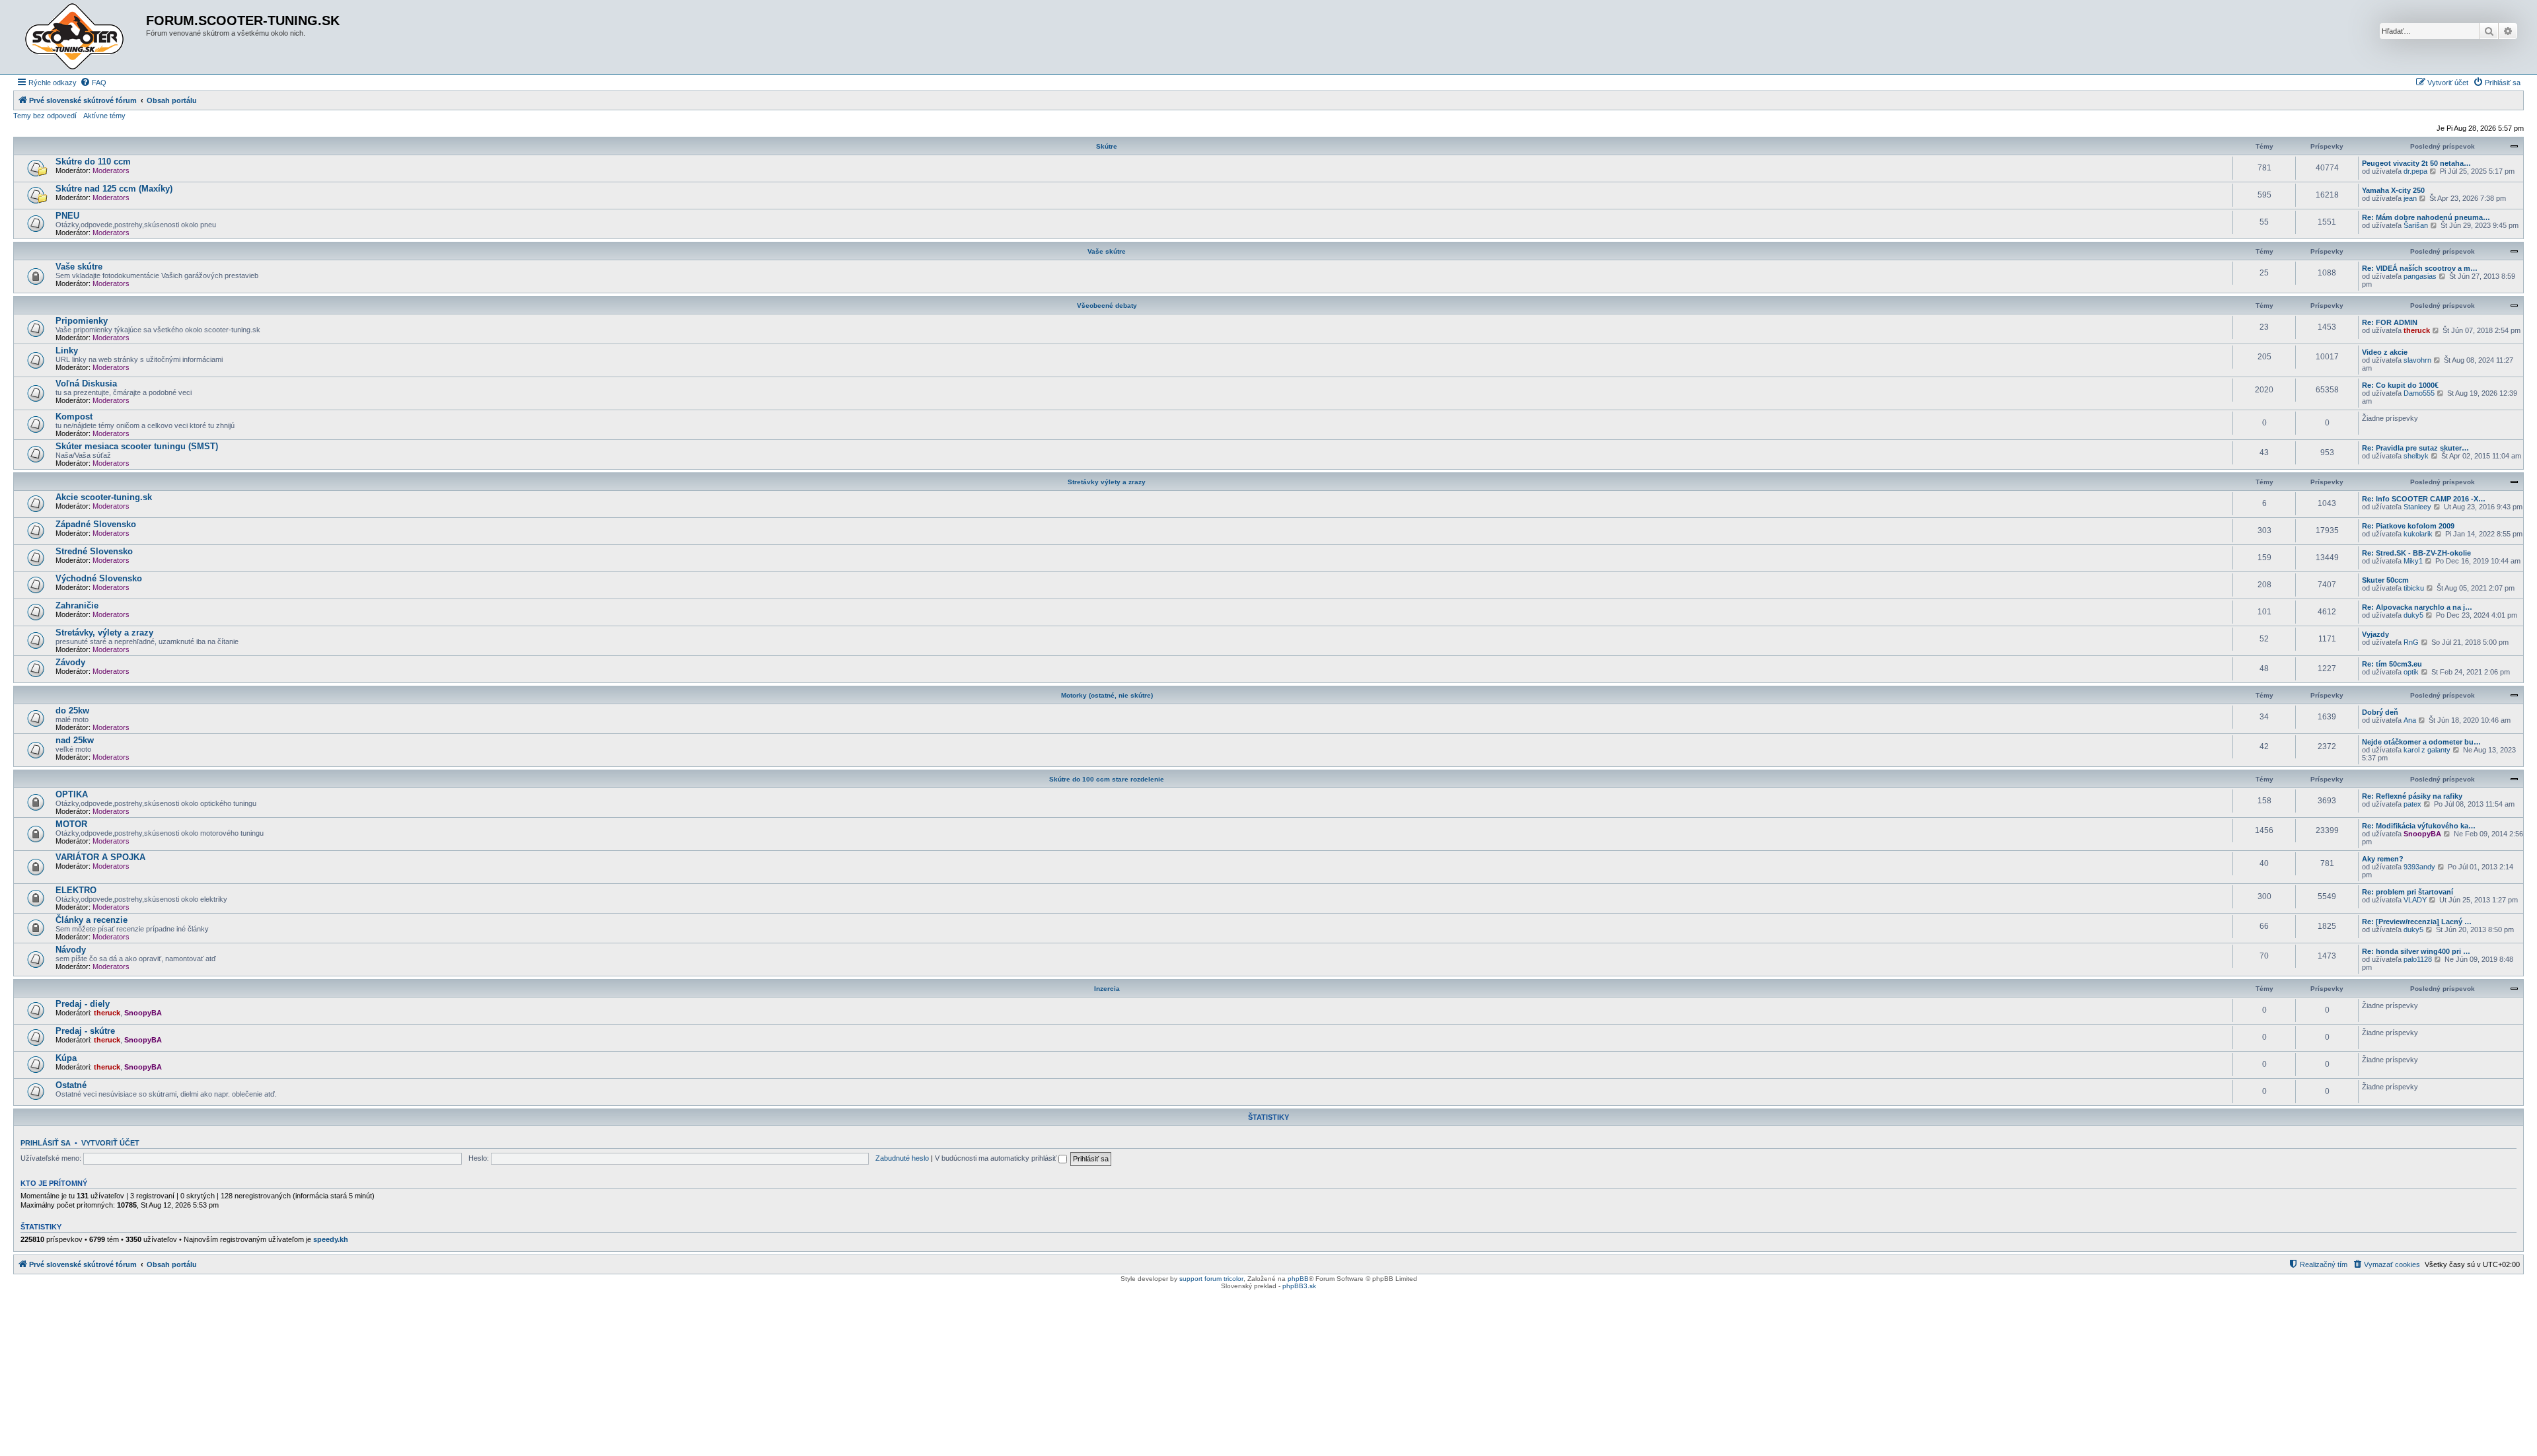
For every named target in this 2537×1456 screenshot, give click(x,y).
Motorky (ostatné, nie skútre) (1107, 695)
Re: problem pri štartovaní (2408, 892)
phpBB (1298, 1279)
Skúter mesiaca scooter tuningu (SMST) (137, 446)
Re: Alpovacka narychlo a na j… (2417, 607)
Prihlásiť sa (46, 1143)
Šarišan (2416, 225)
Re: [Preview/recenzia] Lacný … (2417, 922)
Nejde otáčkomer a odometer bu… (2421, 742)
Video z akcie (2385, 352)
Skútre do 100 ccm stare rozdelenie (1107, 779)
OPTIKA (72, 794)
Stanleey (2417, 507)
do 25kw (72, 710)
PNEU (67, 216)
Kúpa (66, 1058)
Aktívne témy (104, 116)
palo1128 (2418, 959)
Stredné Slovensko (94, 551)
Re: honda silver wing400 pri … (2416, 951)
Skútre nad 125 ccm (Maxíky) (114, 189)
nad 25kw (75, 740)
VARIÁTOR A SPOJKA (100, 857)
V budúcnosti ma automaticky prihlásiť (997, 1158)
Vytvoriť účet (110, 1143)
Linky (67, 350)
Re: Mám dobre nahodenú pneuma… (2426, 217)
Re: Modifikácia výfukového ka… (2419, 826)
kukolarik (2418, 534)
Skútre (1107, 146)
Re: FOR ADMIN (2390, 322)
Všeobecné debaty (1107, 306)
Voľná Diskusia (86, 383)
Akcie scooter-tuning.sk (104, 497)
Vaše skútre (1107, 251)
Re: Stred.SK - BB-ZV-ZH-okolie (2416, 553)
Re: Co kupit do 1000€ (2400, 385)
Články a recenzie (92, 920)
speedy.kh (331, 1239)
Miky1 (2413, 561)
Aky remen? (2383, 859)
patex (2412, 804)
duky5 (2413, 615)
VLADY (2415, 900)
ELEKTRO (76, 890)
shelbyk (2416, 456)
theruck (2417, 330)
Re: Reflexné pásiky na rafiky (2412, 796)
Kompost (74, 417)
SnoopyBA (2422, 834)
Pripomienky (82, 321)
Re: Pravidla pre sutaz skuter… (2415, 448)
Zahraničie (77, 605)
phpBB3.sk (1299, 1286)
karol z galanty (2427, 750)
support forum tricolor (1211, 1279)
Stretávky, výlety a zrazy (104, 633)
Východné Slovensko (99, 578)
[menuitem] (93, 83)
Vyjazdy (2375, 634)
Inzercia (1107, 989)
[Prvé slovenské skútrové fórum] (81, 37)
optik (2411, 672)
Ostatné (71, 1085)
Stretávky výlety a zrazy (1107, 482)
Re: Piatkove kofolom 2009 (2408, 526)
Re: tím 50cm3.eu (2392, 664)
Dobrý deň (2380, 712)
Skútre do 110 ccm (93, 162)
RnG (2411, 642)
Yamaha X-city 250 (2393, 190)
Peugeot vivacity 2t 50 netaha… (2416, 163)
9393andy (2419, 867)
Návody (71, 950)
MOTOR (71, 824)
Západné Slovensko (96, 524)
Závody (70, 662)
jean (2410, 198)
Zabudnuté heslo (902, 1158)
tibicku (2414, 588)
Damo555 (2419, 393)
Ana (2410, 720)
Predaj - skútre (85, 1031)
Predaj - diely (83, 1004)
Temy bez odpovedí (45, 116)
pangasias (2420, 276)
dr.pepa (2415, 171)
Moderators (111, 170)
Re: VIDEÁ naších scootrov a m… (2420, 268)
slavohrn (2417, 360)
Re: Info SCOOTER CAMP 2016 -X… (2424, 499)
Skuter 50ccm (2385, 580)
